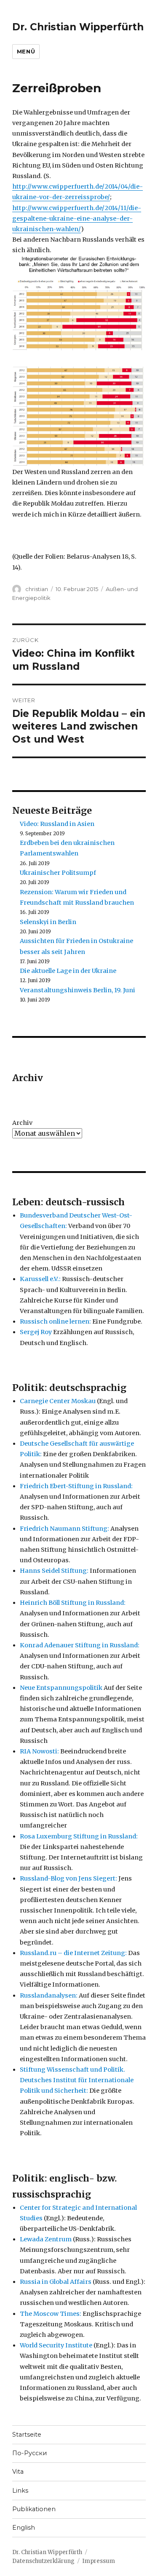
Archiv (22, 1123)
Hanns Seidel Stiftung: (54, 1571)
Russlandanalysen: (49, 1995)
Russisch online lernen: (55, 1321)
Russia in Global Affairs (56, 2282)
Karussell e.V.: (40, 1279)
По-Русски (29, 2453)
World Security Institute (56, 2345)
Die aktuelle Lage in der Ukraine (68, 971)
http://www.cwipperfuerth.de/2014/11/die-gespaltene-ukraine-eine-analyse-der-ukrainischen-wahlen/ (77, 218)
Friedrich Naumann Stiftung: (64, 1529)
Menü (26, 51)
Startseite (27, 2435)
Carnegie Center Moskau (58, 1401)
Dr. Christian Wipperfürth (78, 27)
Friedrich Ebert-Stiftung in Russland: (76, 1486)
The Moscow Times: (51, 2314)
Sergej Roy (36, 1332)
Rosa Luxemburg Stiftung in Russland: (79, 1836)
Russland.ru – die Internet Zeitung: (73, 1953)
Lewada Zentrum (46, 2239)
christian (37, 589)
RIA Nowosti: (39, 1751)
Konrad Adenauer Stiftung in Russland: (80, 1645)
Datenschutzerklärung (43, 2561)
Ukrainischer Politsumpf (58, 873)
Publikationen (34, 2509)
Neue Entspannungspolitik (61, 1688)
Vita (18, 2472)
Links (20, 2491)
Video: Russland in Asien (57, 824)
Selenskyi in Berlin (48, 922)
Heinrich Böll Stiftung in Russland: (73, 1603)
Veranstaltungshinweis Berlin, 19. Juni (78, 990)
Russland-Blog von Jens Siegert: (68, 1878)
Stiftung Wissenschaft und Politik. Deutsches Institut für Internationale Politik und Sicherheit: (77, 2080)
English (24, 2528)
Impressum (99, 2561)
